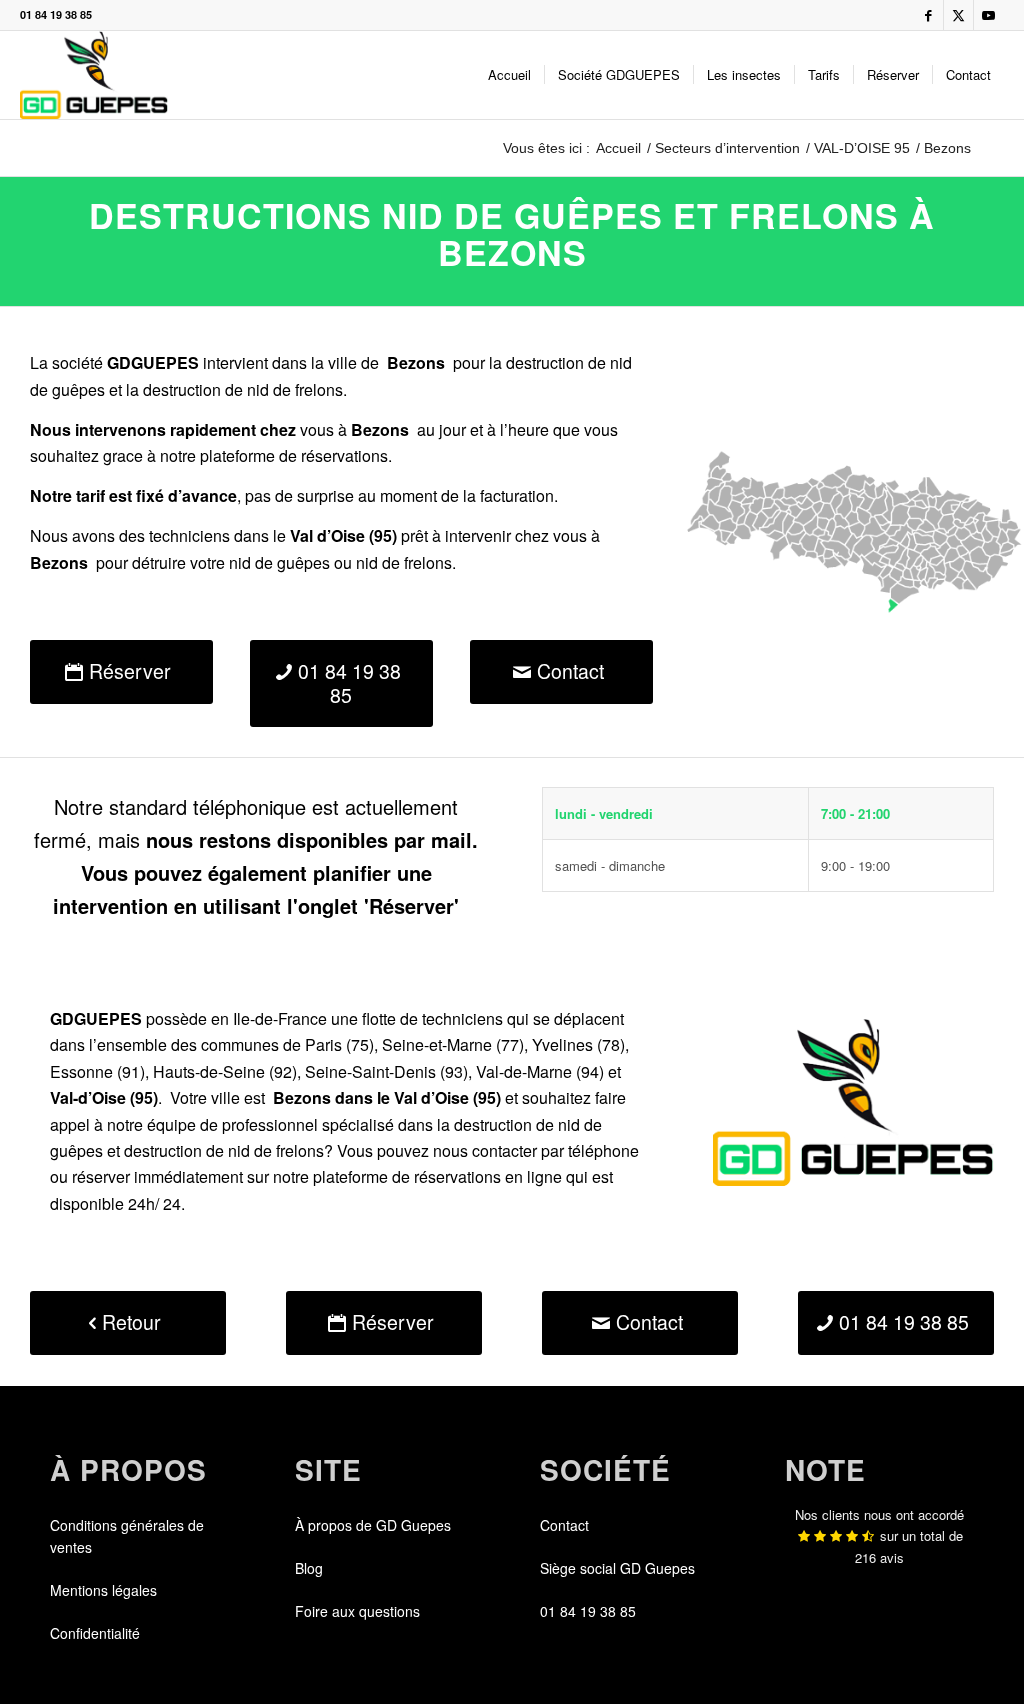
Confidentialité (95, 1633)
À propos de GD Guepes (373, 1525)
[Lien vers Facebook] (928, 15)
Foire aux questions (357, 1611)
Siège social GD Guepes (617, 1568)
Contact (564, 1525)
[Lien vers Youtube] (989, 15)
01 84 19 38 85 (56, 14)
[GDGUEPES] (93, 75)
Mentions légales (103, 1590)
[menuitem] (509, 75)
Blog (309, 1568)
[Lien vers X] (958, 15)
